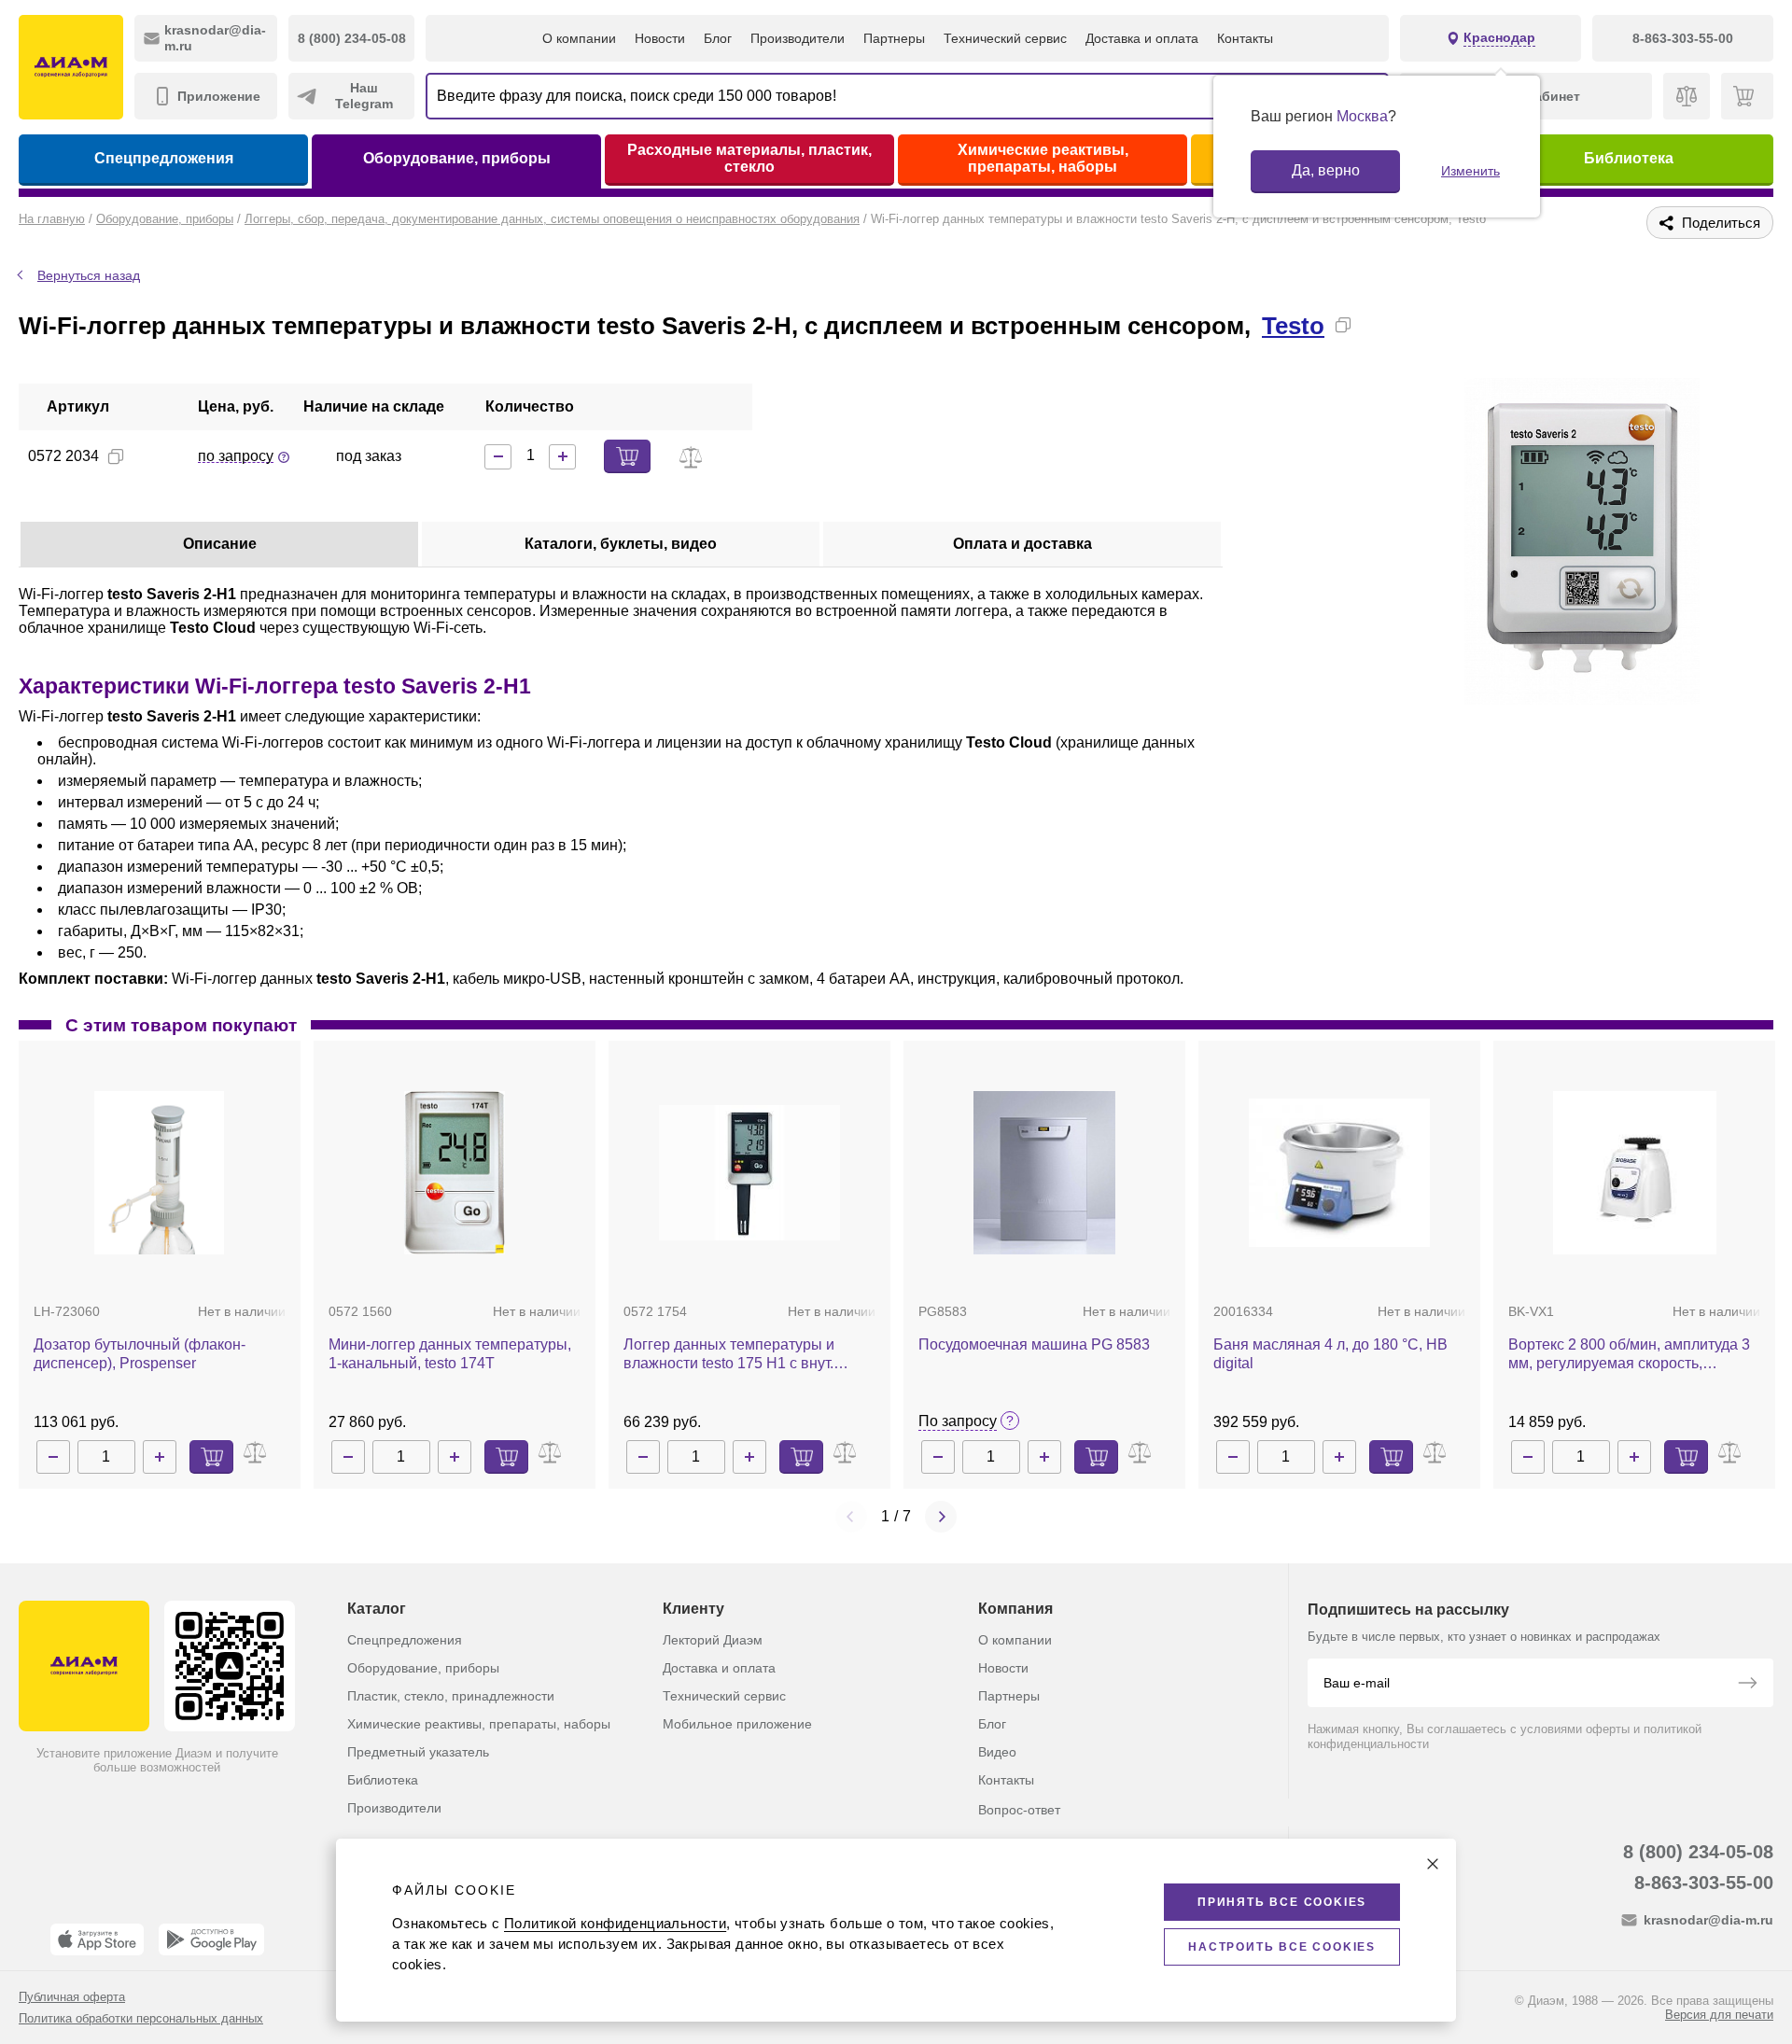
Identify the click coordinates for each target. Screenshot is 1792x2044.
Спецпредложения (164, 158)
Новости (660, 38)
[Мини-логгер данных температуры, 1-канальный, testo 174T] (455, 1173)
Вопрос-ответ (1019, 1810)
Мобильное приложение (737, 1724)
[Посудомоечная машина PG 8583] (1044, 1173)
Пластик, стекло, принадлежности (451, 1696)
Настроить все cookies (1282, 1947)
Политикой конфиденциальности (615, 1923)
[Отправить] (1747, 1685)
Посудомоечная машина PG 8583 (1034, 1344)
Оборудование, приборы (457, 158)
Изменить (1470, 171)
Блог (718, 38)
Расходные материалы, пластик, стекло (749, 158)
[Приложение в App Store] (97, 1939)
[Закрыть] (1433, 1864)
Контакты (1245, 38)
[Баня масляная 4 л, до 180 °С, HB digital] (1339, 1173)
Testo (1293, 326)
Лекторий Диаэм (713, 1640)
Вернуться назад (89, 275)
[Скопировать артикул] (116, 456)
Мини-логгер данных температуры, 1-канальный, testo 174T (450, 1354)
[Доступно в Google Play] (211, 1939)
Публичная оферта (72, 1997)
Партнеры (894, 38)
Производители (798, 38)
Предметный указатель (418, 1752)
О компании (579, 38)
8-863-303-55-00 (1704, 1883)
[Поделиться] (1373, 325)
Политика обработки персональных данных (141, 2018)
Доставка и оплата (1142, 38)
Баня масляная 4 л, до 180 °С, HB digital (1330, 1354)
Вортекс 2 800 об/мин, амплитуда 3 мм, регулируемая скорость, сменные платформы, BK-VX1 (1629, 1355)
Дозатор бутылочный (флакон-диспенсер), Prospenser (140, 1354)
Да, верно (1326, 170)
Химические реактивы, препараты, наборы (1043, 158)
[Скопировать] (1343, 325)
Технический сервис (1005, 38)
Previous (851, 1517)
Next (941, 1517)
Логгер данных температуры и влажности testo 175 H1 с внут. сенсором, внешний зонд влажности (749, 1355)
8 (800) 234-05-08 (1698, 1852)
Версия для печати (1719, 2015)
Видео (997, 1752)
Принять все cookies (1282, 1902)
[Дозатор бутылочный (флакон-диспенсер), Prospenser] (159, 1173)
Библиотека (1629, 158)
